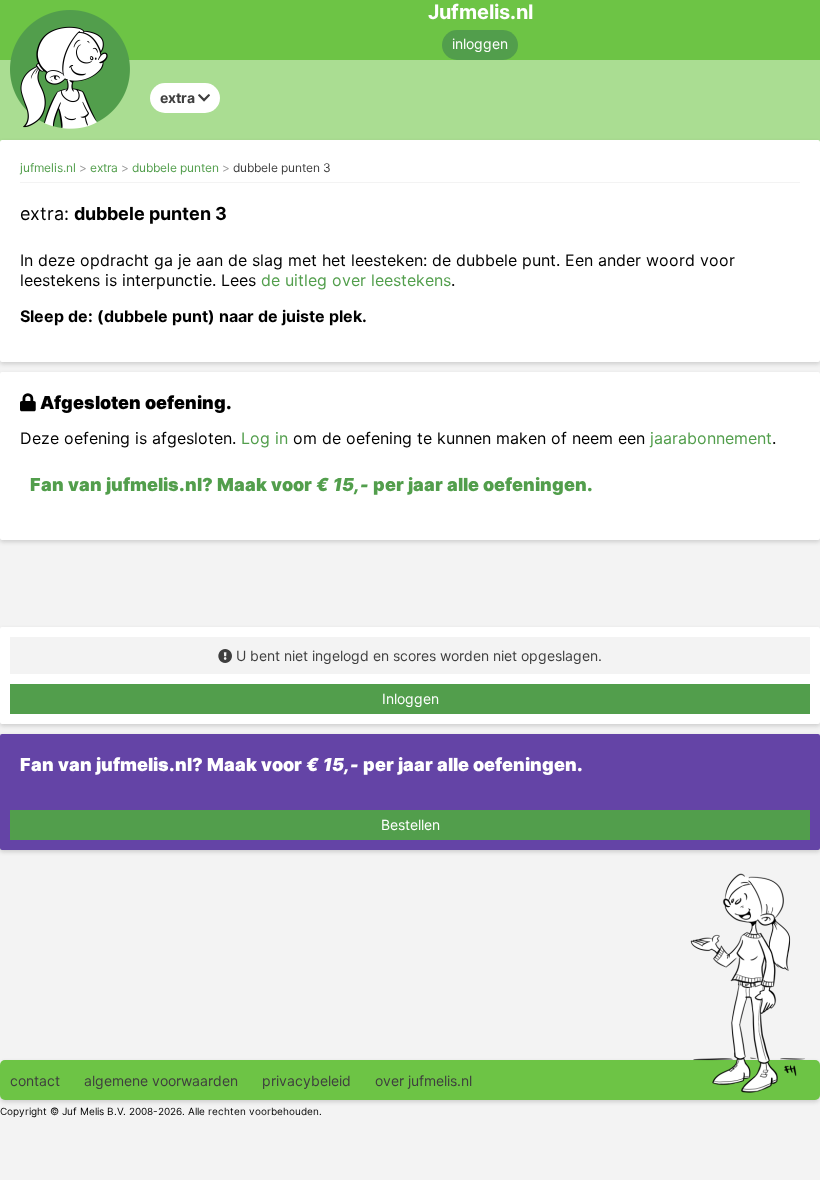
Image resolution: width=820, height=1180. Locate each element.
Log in (264, 438)
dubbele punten (175, 167)
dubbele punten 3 (282, 167)
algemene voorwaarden (161, 1080)
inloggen (480, 43)
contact (35, 1080)
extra (104, 167)
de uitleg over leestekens (356, 280)
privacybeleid (306, 1080)
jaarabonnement (711, 438)
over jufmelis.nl (423, 1080)
